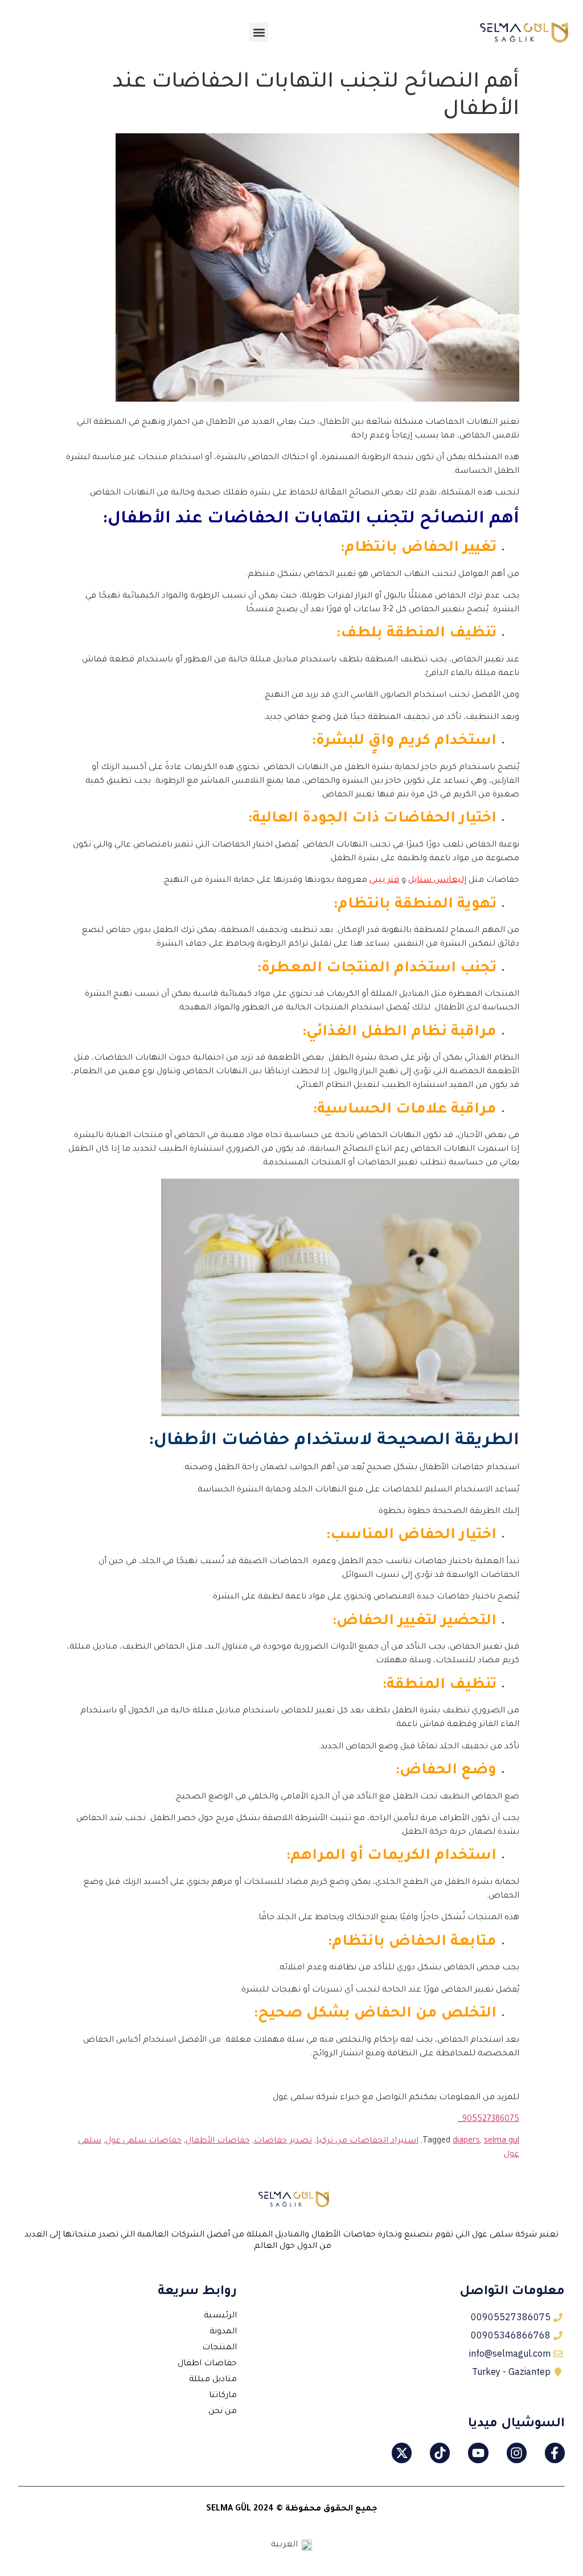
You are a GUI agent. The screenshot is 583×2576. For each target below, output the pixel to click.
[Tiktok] (440, 2453)
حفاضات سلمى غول (143, 2141)
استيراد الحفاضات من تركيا (367, 2141)
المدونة (223, 2332)
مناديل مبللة (213, 2380)
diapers (466, 2141)
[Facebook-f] (555, 2453)
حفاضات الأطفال (218, 2141)
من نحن (223, 2412)
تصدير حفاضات (283, 2141)
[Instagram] (517, 2453)
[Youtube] (478, 2453)
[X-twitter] (402, 2453)
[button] (259, 32)
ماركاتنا (223, 2396)
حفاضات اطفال (207, 2364)
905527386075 (491, 2120)
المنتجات (219, 2348)
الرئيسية (220, 2316)
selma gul (502, 2141)
